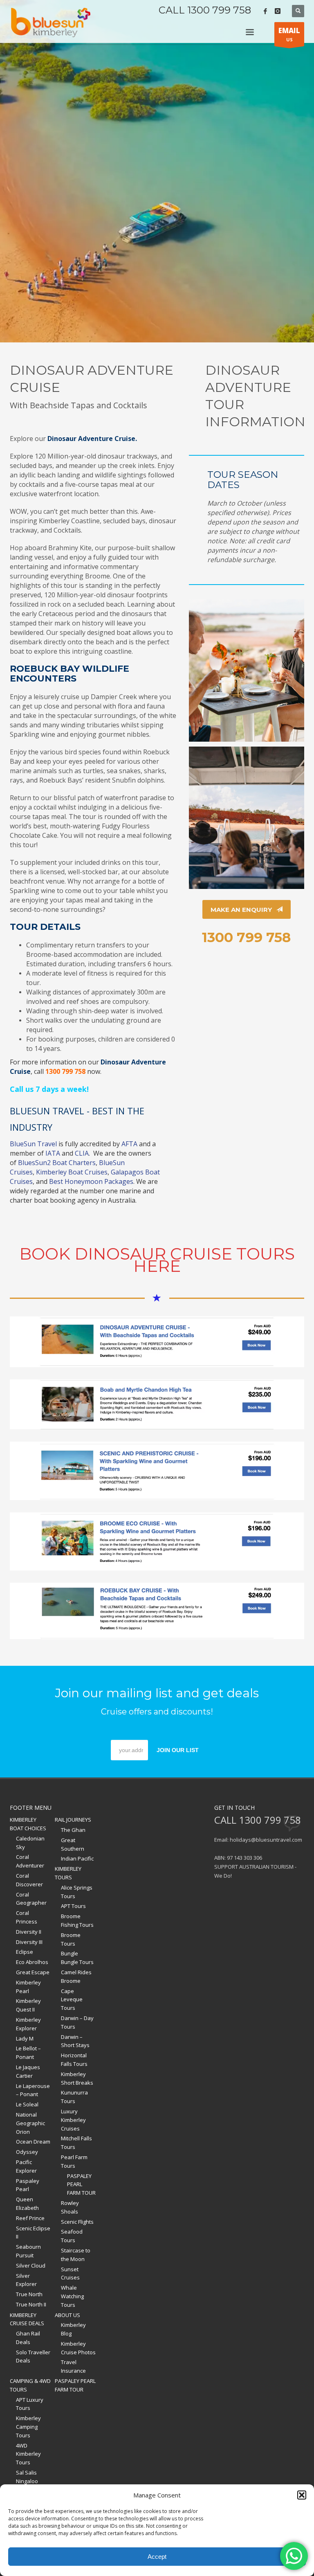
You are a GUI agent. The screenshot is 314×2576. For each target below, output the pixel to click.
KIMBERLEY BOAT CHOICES (28, 1824)
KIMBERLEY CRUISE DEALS (27, 2319)
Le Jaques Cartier (28, 2071)
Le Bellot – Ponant (28, 2053)
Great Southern (73, 1844)
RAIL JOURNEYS (73, 1820)
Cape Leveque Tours (72, 2000)
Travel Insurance (73, 2366)
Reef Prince (30, 2218)
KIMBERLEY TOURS (68, 1873)
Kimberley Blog (73, 2329)
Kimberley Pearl (28, 1987)
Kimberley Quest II (28, 2005)
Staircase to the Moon (76, 2255)
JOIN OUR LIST (178, 1750)
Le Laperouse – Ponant (33, 2090)
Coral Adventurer (30, 1861)
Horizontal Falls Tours (74, 2060)
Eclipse (25, 1952)
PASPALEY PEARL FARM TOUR (81, 2185)
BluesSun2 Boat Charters (57, 1163)
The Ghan (73, 1830)
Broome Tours (71, 1939)
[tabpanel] (157, 171)
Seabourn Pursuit (28, 2251)
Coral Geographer (31, 1899)
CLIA (82, 1153)
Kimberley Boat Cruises (72, 1172)
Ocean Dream (33, 2142)
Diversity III (29, 1942)
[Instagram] (278, 11)
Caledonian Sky (30, 1843)
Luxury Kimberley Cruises (73, 2120)
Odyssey (27, 2152)
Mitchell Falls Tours (76, 2143)
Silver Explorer (26, 2280)
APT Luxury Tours (30, 2404)
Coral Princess (27, 1917)
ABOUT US (67, 2315)
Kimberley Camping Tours (28, 2427)
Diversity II (29, 1932)
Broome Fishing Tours (77, 1920)
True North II (31, 2304)
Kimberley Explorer (28, 2024)
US (289, 34)
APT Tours (73, 1906)
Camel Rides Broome (76, 1976)
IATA (53, 1153)
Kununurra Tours (74, 2097)
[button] (302, 2495)
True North (29, 2294)
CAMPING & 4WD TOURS (30, 2385)
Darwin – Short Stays (75, 2041)
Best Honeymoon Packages (91, 1181)
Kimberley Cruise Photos (78, 2348)
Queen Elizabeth (27, 2204)
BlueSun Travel (33, 1144)
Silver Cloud (31, 2266)
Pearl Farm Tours (74, 2161)
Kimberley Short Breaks (77, 2078)
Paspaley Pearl (28, 2185)
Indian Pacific (77, 1858)
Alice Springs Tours (77, 1892)
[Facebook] (265, 11)
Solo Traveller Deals (33, 2357)
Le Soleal (27, 2104)
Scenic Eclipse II (33, 2233)
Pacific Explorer (26, 2166)
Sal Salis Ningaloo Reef (27, 2481)
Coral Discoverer (29, 1880)
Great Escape (33, 1972)
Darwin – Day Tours (77, 2022)
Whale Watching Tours (72, 2296)
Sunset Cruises (70, 2273)
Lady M (25, 2038)
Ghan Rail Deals (28, 2338)
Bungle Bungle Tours (77, 1958)
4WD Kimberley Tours (28, 2454)
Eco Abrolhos (32, 1962)
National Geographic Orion (30, 2123)
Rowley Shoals (70, 2207)
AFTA (129, 1144)
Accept (157, 2557)
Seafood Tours (72, 2236)
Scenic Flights (77, 2222)
